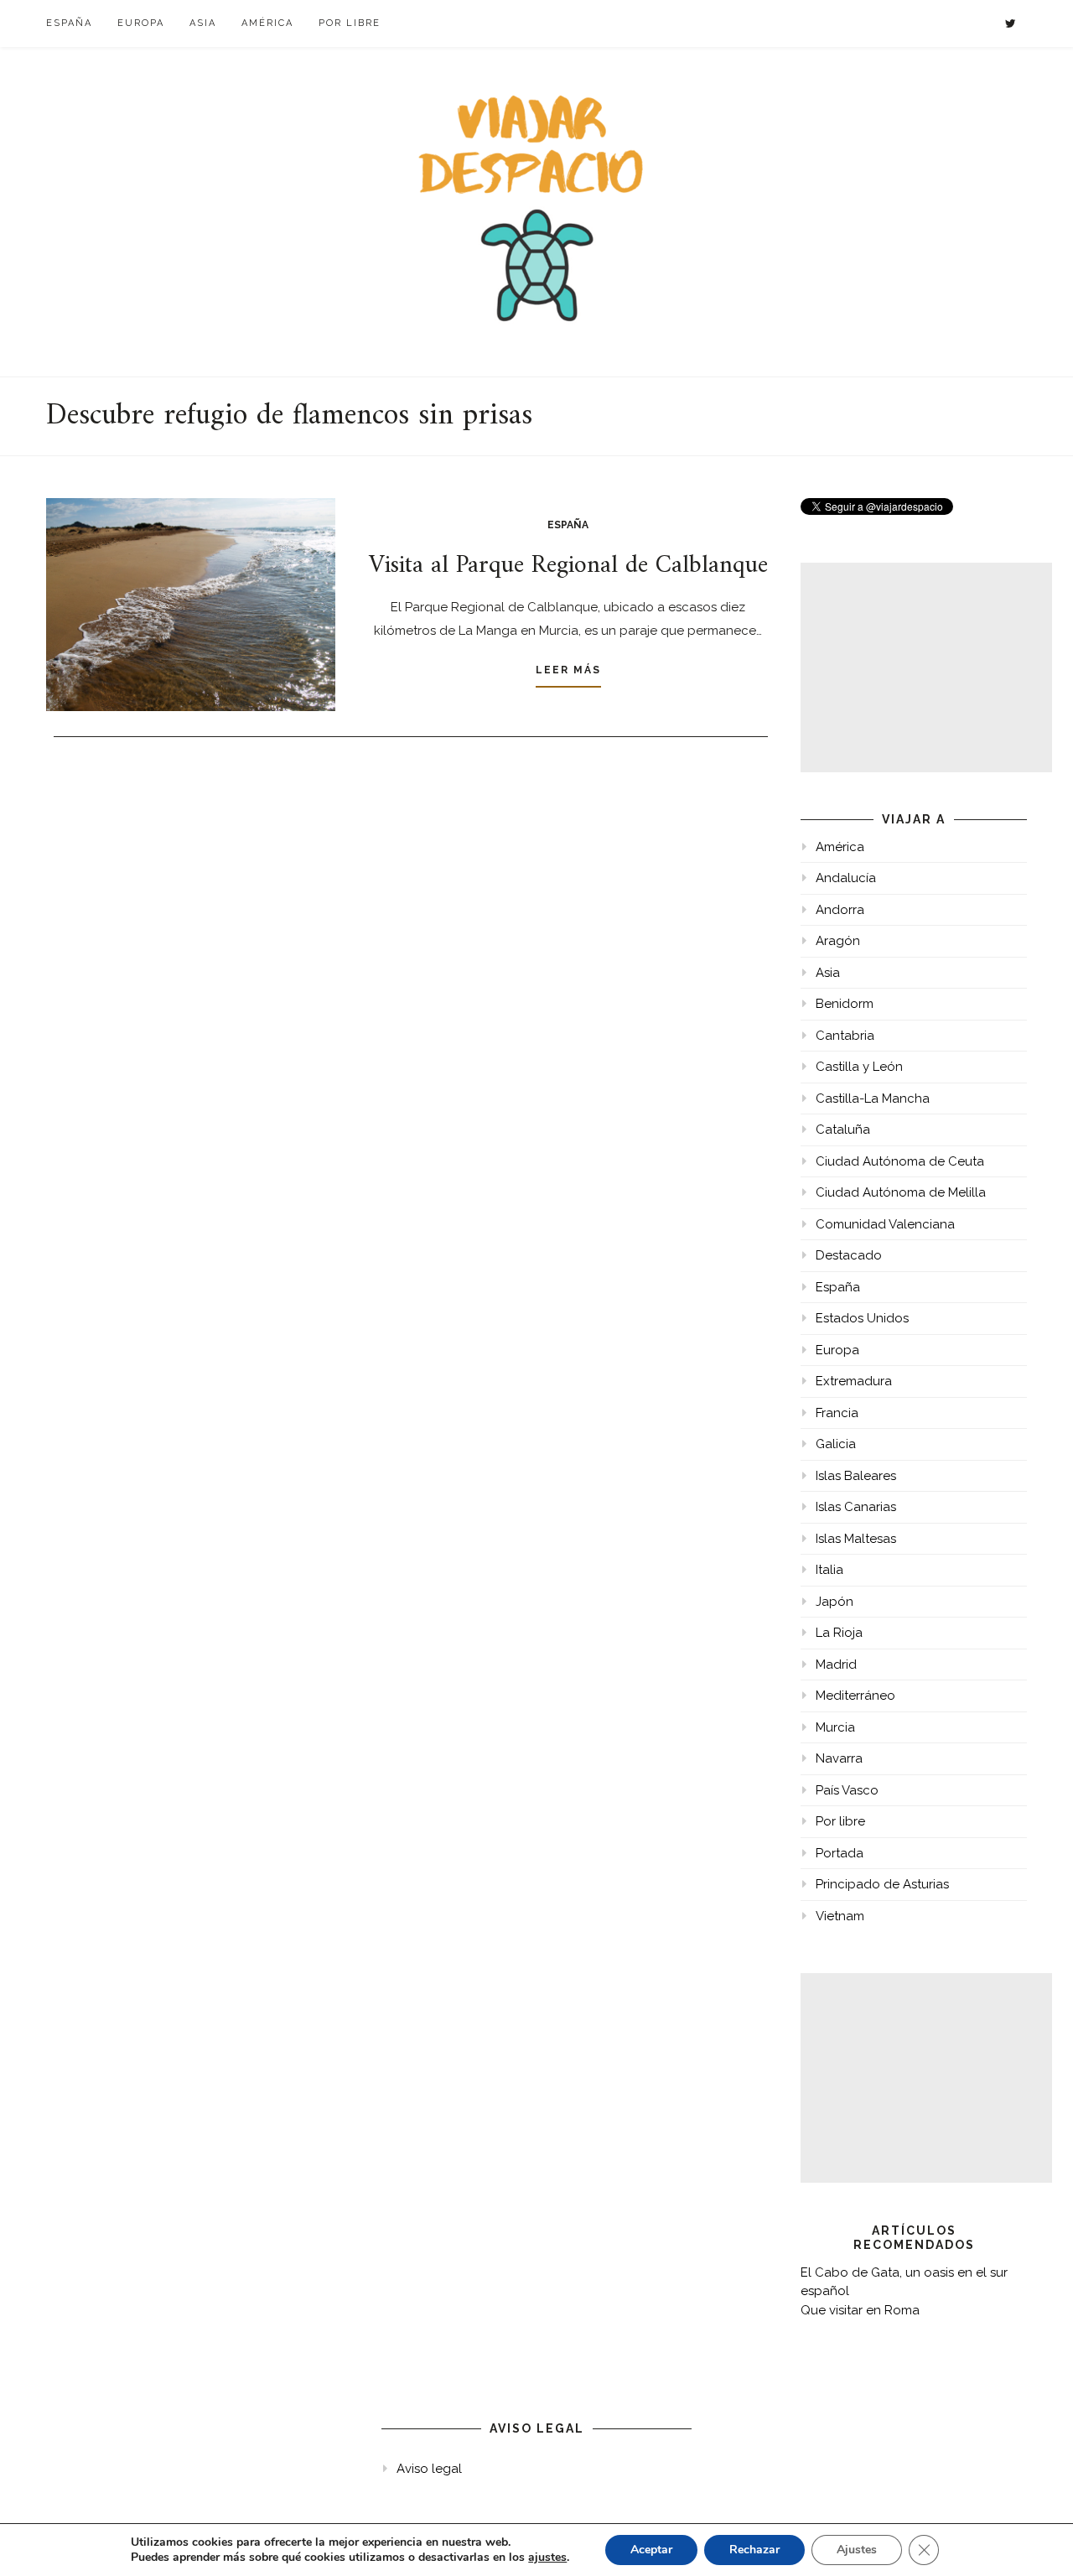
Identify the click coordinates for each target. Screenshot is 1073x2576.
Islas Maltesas (856, 1539)
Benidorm (845, 1004)
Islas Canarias (856, 1507)
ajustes (547, 2558)
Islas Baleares (856, 1476)
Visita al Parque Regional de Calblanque (568, 566)
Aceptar (651, 2550)
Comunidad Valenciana (885, 1224)
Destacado (849, 1255)
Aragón (838, 941)
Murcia (835, 1727)
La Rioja (839, 1633)
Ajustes (857, 2550)
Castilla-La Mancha (873, 1098)
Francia (837, 1413)
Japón (835, 1602)
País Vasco (847, 1790)
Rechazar (754, 2550)
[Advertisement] (926, 667)
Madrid (836, 1665)
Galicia (836, 1444)
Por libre (350, 23)
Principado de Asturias (882, 1884)
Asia (203, 23)
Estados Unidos (862, 1318)
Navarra (839, 1758)
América (267, 23)
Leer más (568, 670)
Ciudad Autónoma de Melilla (901, 1192)
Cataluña (843, 1130)
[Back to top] (1037, 2540)
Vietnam (840, 1916)
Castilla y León (859, 1067)
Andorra (840, 910)
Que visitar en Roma (860, 2310)
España (69, 23)
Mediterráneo (855, 1696)
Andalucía (846, 878)
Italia (829, 1570)
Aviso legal (429, 2469)
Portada (840, 1853)
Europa (141, 23)
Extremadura (854, 1381)
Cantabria (845, 1036)
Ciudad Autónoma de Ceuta (900, 1161)
